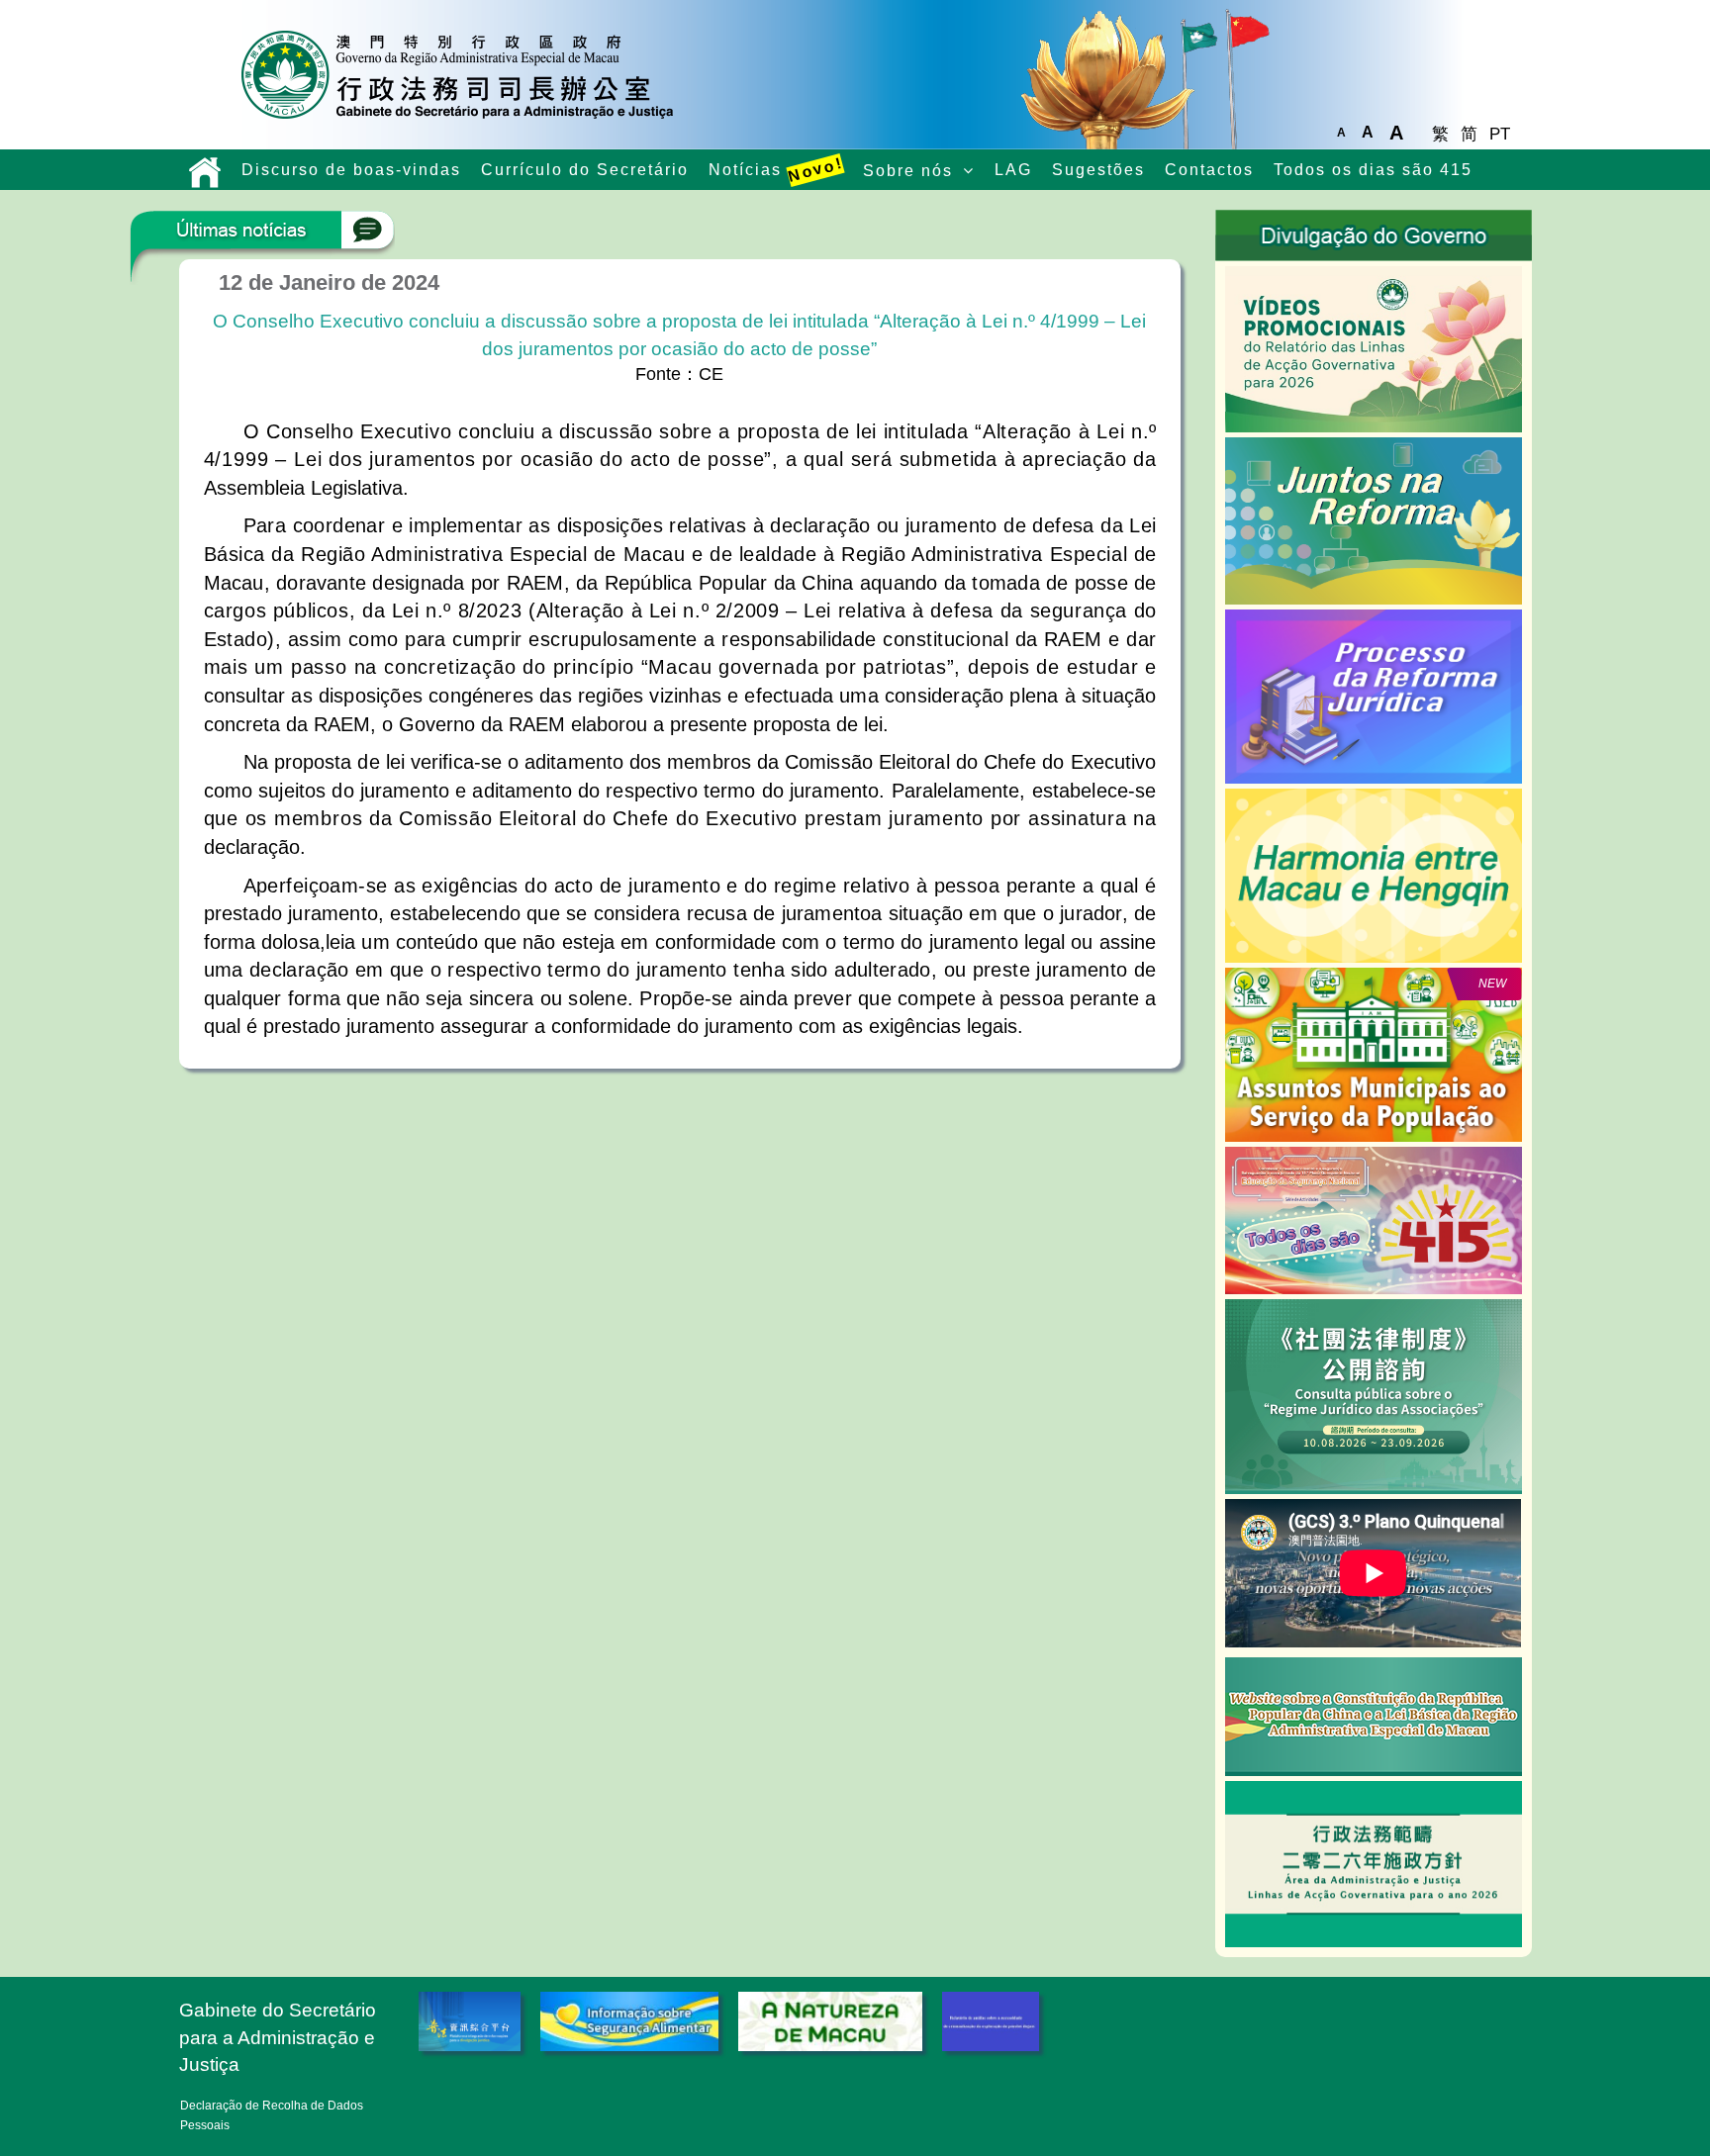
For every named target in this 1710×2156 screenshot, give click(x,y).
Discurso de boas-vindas (351, 170)
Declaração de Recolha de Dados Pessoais (272, 2115)
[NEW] (1373, 1054)
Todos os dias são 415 (1373, 170)
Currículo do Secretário (585, 170)
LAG (1013, 170)
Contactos (1209, 170)
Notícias (776, 170)
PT (1500, 134)
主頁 (205, 172)
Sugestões (1098, 170)
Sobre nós (908, 171)
